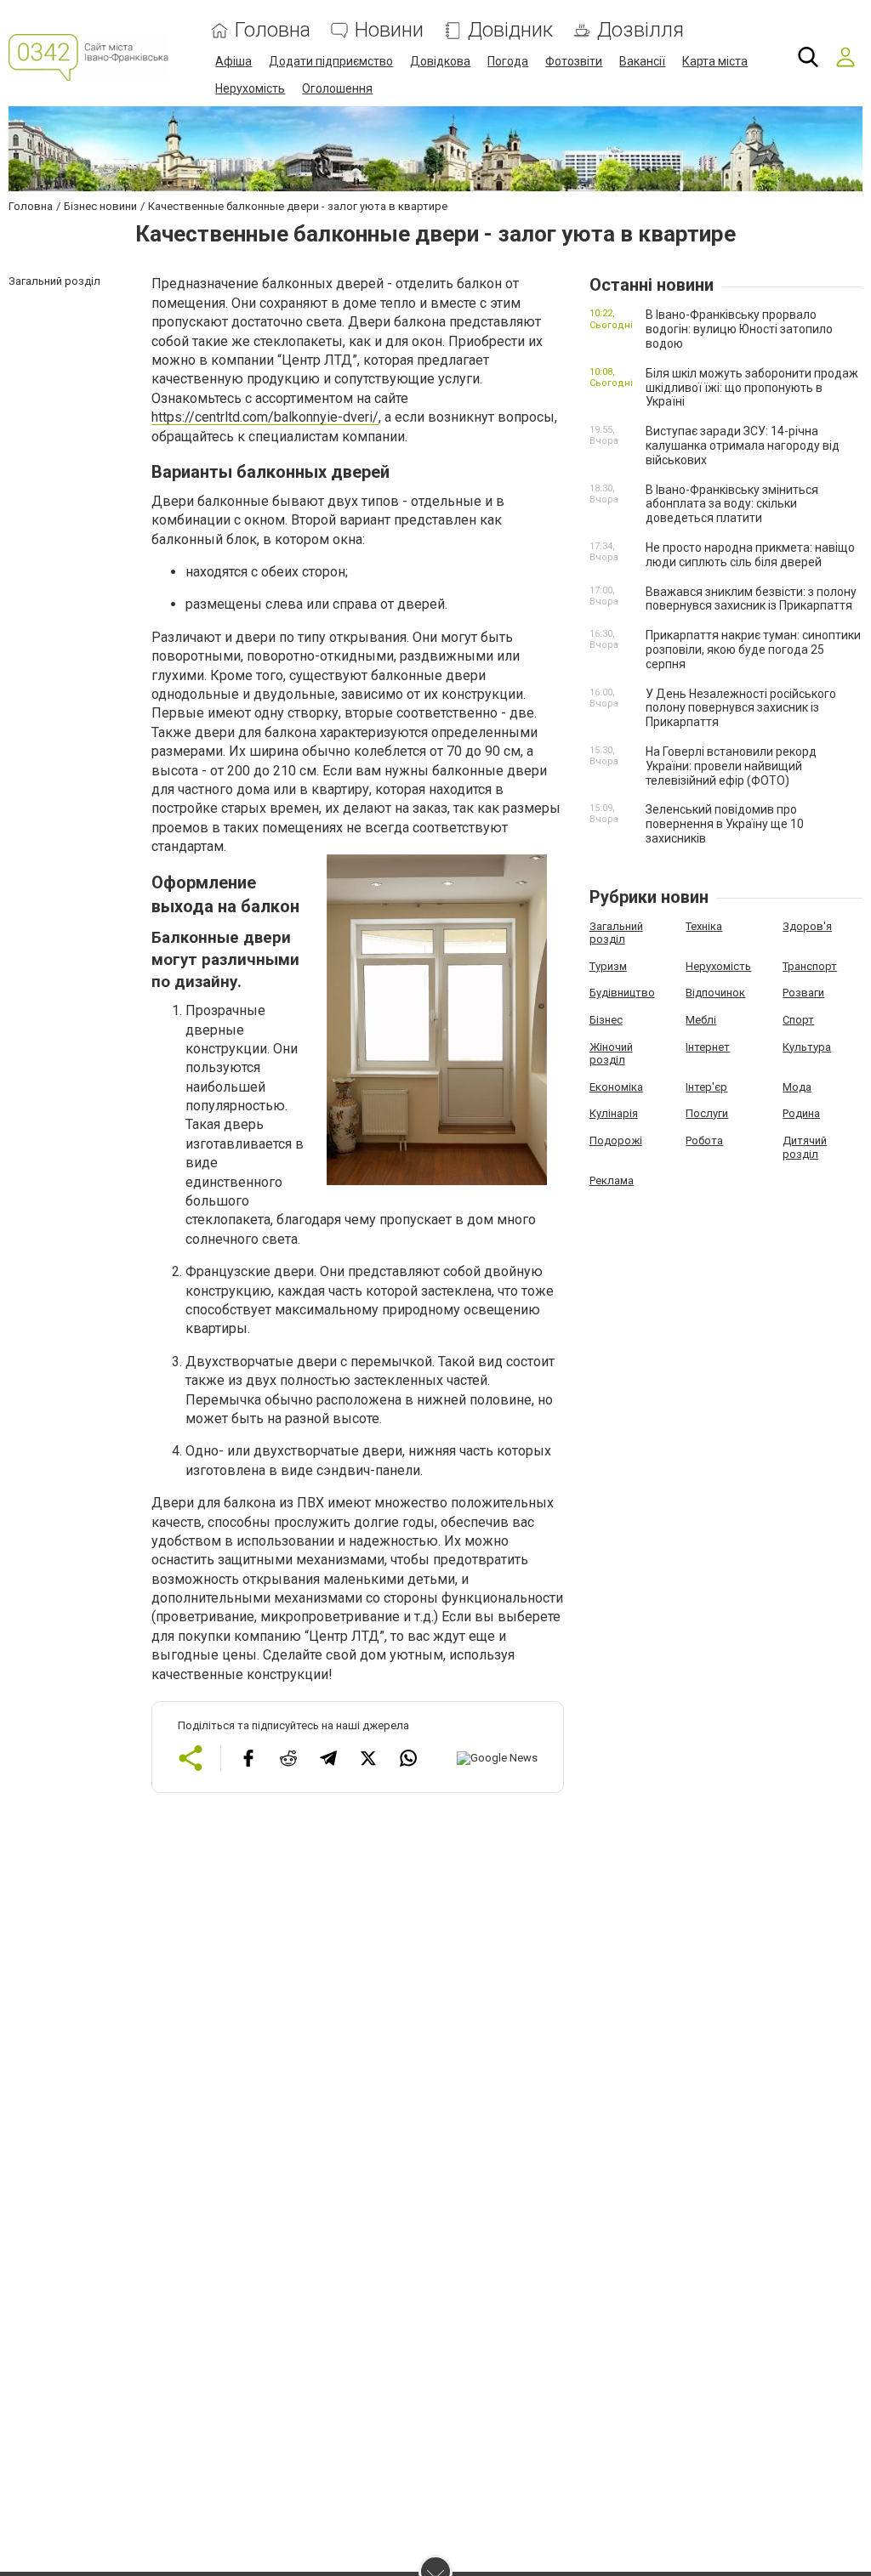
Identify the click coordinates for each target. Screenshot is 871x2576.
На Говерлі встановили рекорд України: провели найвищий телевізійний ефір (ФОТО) (731, 766)
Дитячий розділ (805, 1147)
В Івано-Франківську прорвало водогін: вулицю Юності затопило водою (739, 329)
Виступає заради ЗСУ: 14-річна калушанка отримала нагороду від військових (743, 445)
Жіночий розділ (611, 1054)
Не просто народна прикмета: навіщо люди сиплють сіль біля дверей (750, 555)
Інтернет (708, 1047)
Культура (807, 1047)
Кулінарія (614, 1113)
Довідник (510, 30)
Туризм (608, 966)
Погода (508, 61)
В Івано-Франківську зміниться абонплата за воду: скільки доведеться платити (732, 504)
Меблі (701, 1020)
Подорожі (616, 1140)
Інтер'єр (706, 1087)
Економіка (616, 1087)
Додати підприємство (331, 61)
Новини (389, 30)
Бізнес (606, 1020)
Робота (704, 1140)
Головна (273, 30)
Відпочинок (715, 993)
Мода (797, 1087)
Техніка (704, 926)
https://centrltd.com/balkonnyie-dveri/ (265, 417)
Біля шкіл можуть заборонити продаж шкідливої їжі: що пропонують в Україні (752, 388)
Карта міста (715, 61)
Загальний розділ (616, 933)
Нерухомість (250, 88)
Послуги (707, 1113)
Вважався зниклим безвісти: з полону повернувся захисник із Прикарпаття (751, 599)
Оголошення (337, 88)
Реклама (612, 1180)
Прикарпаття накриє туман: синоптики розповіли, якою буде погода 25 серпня (753, 650)
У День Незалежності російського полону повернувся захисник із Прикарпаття (741, 708)
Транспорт (810, 966)
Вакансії (642, 61)
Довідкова (440, 61)
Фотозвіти (574, 61)
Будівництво (622, 993)
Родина (801, 1113)
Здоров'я (807, 926)
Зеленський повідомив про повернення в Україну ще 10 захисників (725, 824)
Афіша (233, 61)
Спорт (798, 1020)
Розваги (803, 993)
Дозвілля (640, 30)
